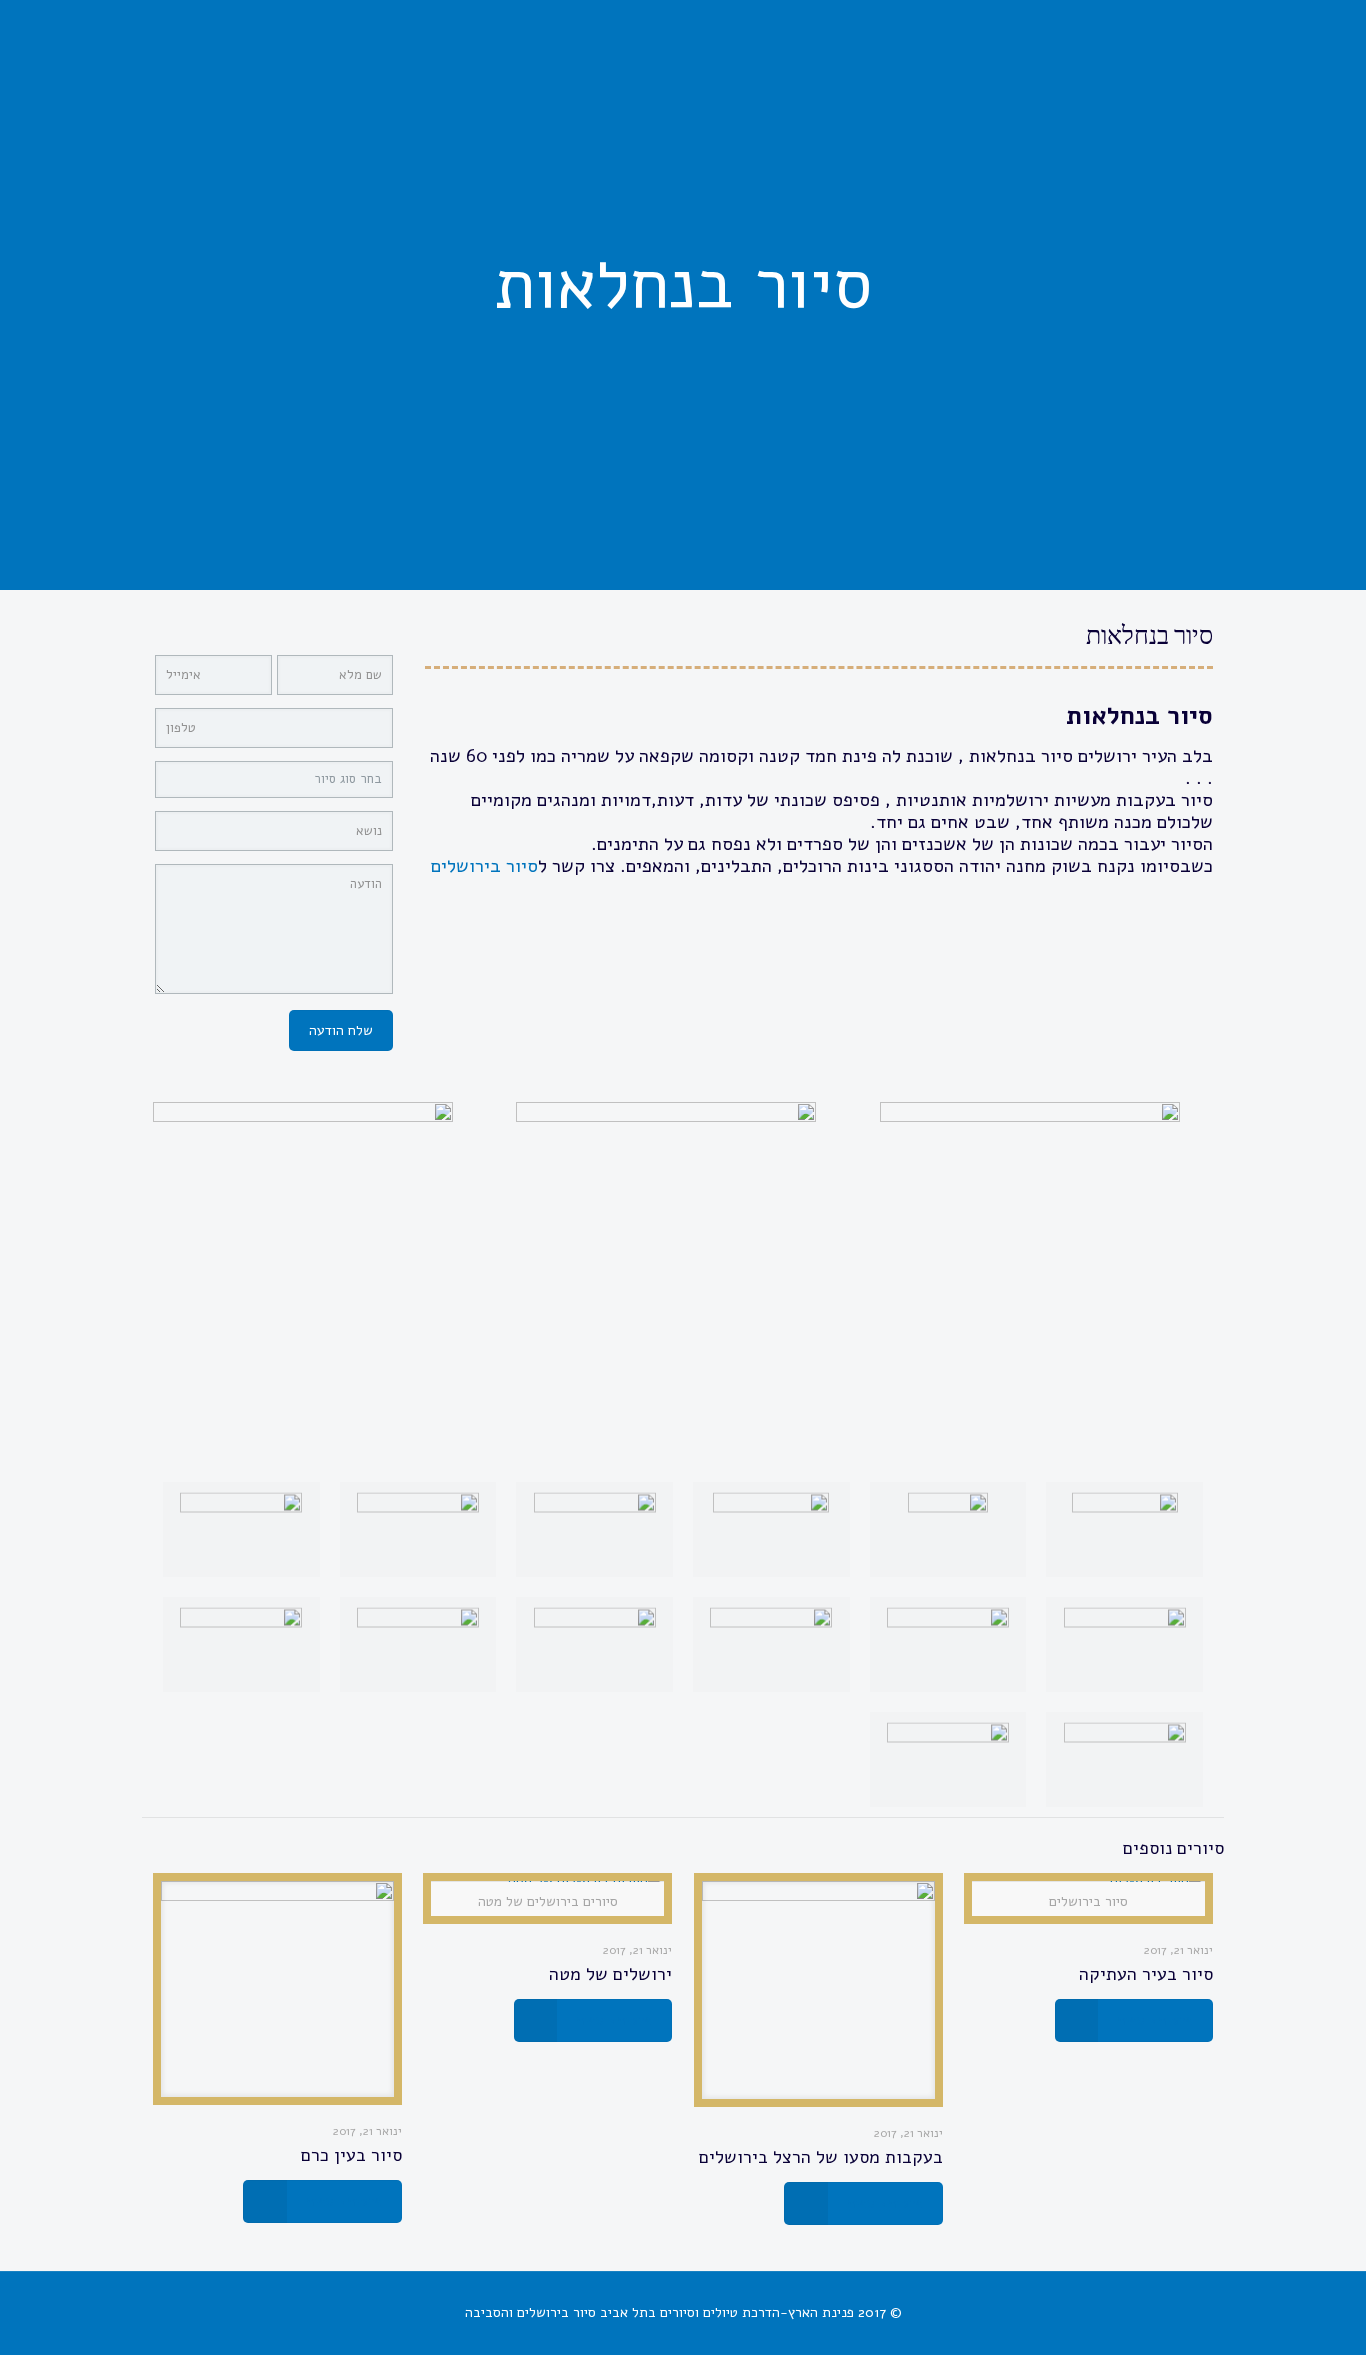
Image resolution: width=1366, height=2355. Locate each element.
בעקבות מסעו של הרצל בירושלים (821, 2157)
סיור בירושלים (482, 866)
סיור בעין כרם (351, 2155)
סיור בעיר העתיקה (1146, 1974)
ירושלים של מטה (610, 1974)
